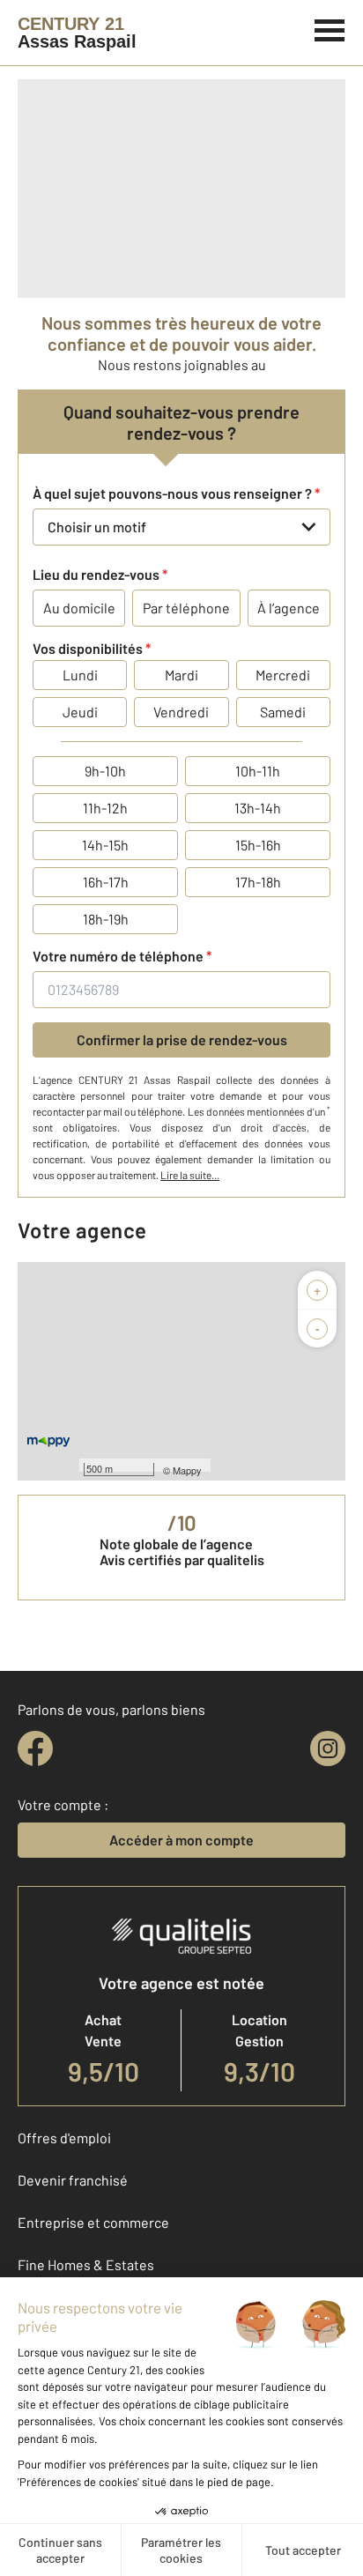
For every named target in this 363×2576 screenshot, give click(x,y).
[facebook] (35, 1748)
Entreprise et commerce (93, 2222)
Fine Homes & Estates (86, 2264)
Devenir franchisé (73, 2180)
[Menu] (330, 28)
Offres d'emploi (64, 2138)
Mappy (187, 1470)
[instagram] (328, 1748)
